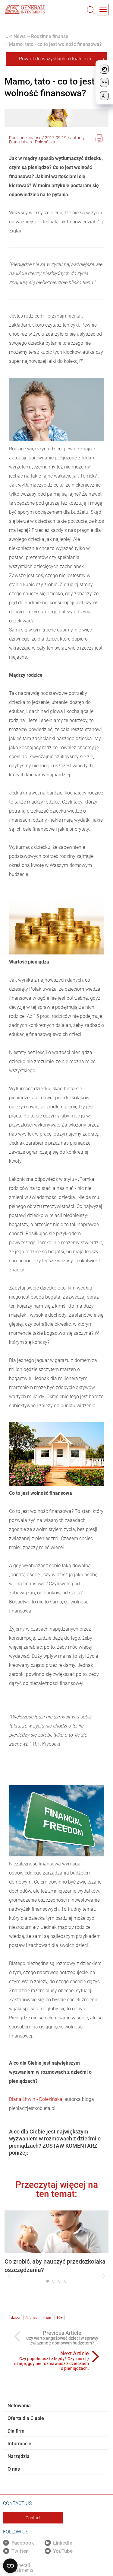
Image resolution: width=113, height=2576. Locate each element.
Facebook (23, 2543)
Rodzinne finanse (49, 36)
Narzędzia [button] (19, 2456)
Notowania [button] (19, 2406)
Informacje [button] (19, 2444)
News (19, 36)
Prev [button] (11, 2276)
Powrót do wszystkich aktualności (55, 59)
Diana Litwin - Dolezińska (36, 2099)
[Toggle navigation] (103, 10)
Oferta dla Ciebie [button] (26, 2418)
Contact (33, 2518)
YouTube (63, 2551)
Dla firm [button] (16, 2431)
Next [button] (102, 2276)
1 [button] (48, 2281)
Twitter (20, 2551)
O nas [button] (14, 2469)
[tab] (56, 2406)
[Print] (99, 139)
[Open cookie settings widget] (10, 2566)
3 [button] (60, 2281)
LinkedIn (63, 2543)
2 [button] (54, 2281)
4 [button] (66, 2281)
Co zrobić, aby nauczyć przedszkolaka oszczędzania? (55, 2266)
